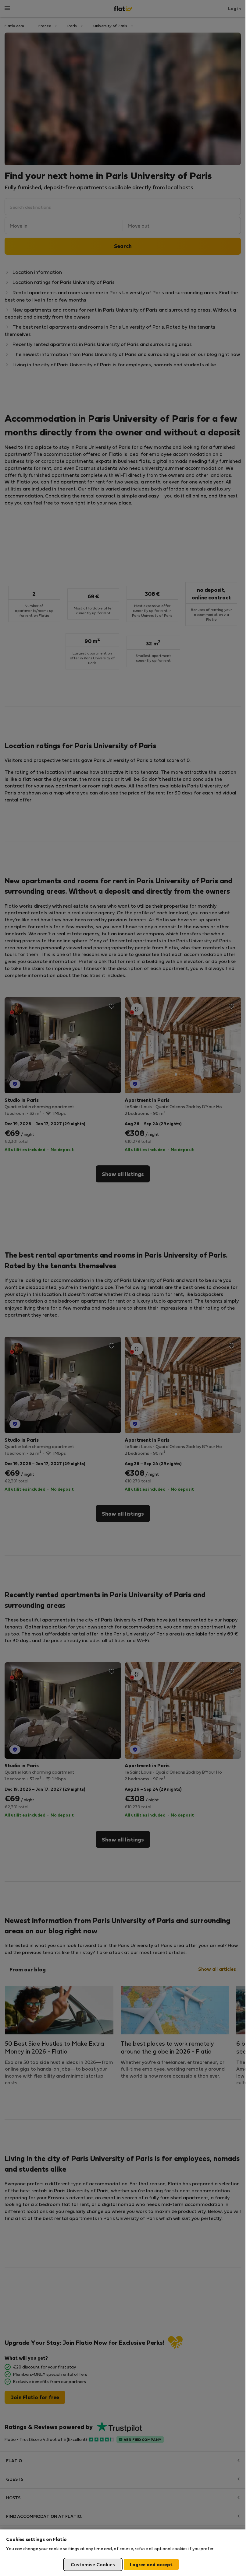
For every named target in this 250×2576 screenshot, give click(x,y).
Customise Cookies (93, 2564)
